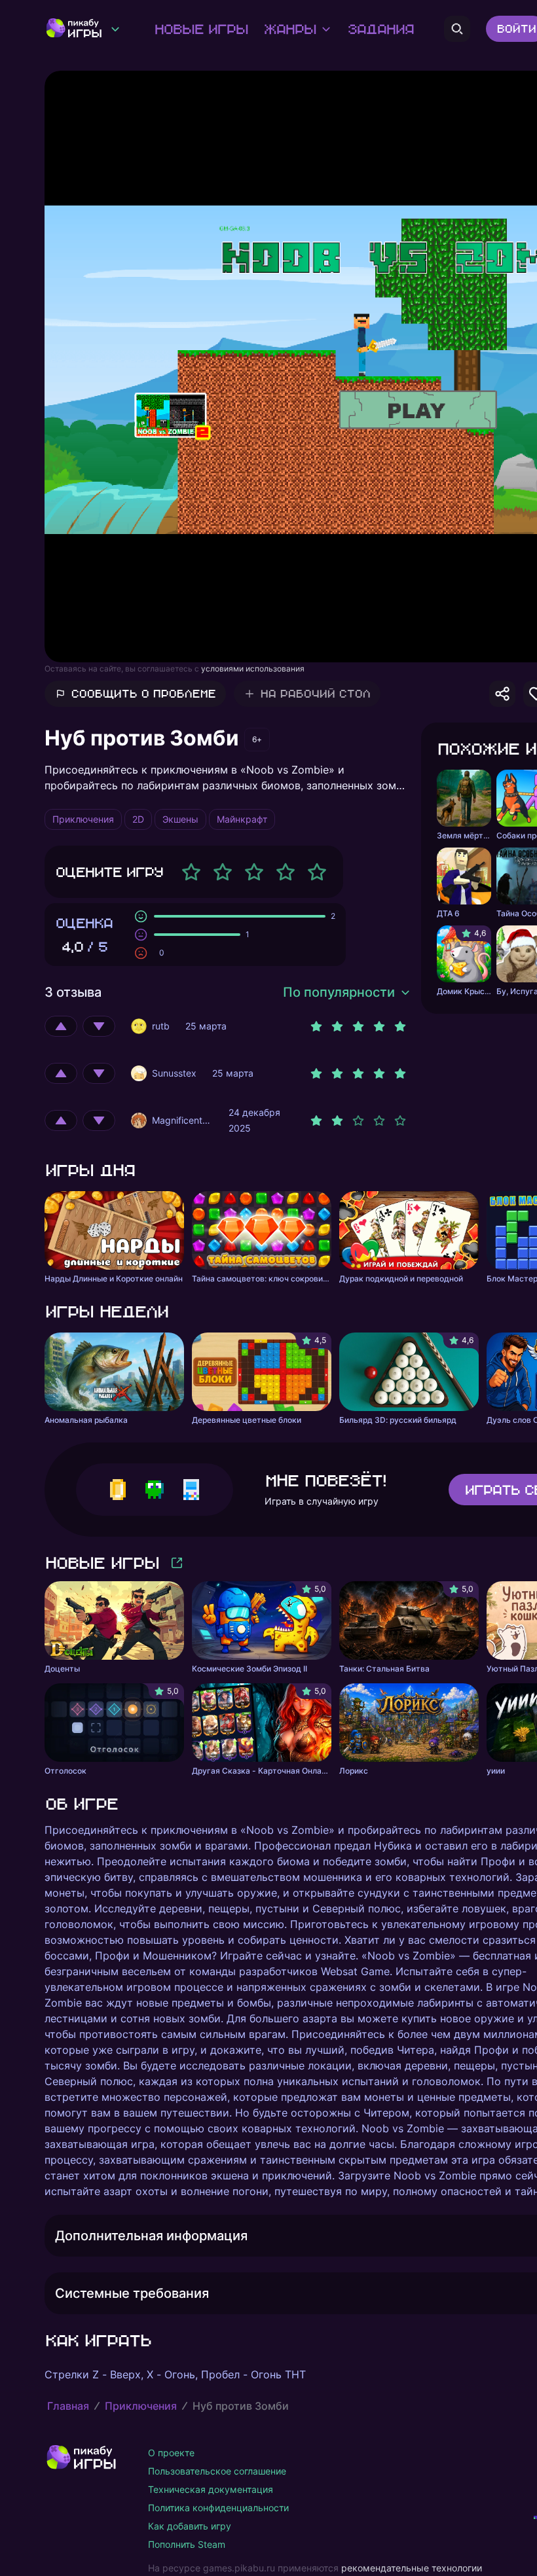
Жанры (289, 29)
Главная (68, 2406)
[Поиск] (457, 29)
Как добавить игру (190, 2526)
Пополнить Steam (187, 2544)
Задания (380, 29)
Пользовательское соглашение (217, 2471)
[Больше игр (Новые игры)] (177, 1563)
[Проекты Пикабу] (115, 29)
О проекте (171, 2453)
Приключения (141, 2406)
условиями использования (253, 669)
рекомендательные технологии (412, 2568)
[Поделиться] (502, 694)
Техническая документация (211, 2489)
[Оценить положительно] (61, 1026)
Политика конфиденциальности (218, 2508)
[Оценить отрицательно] (99, 1026)
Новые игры (201, 29)
